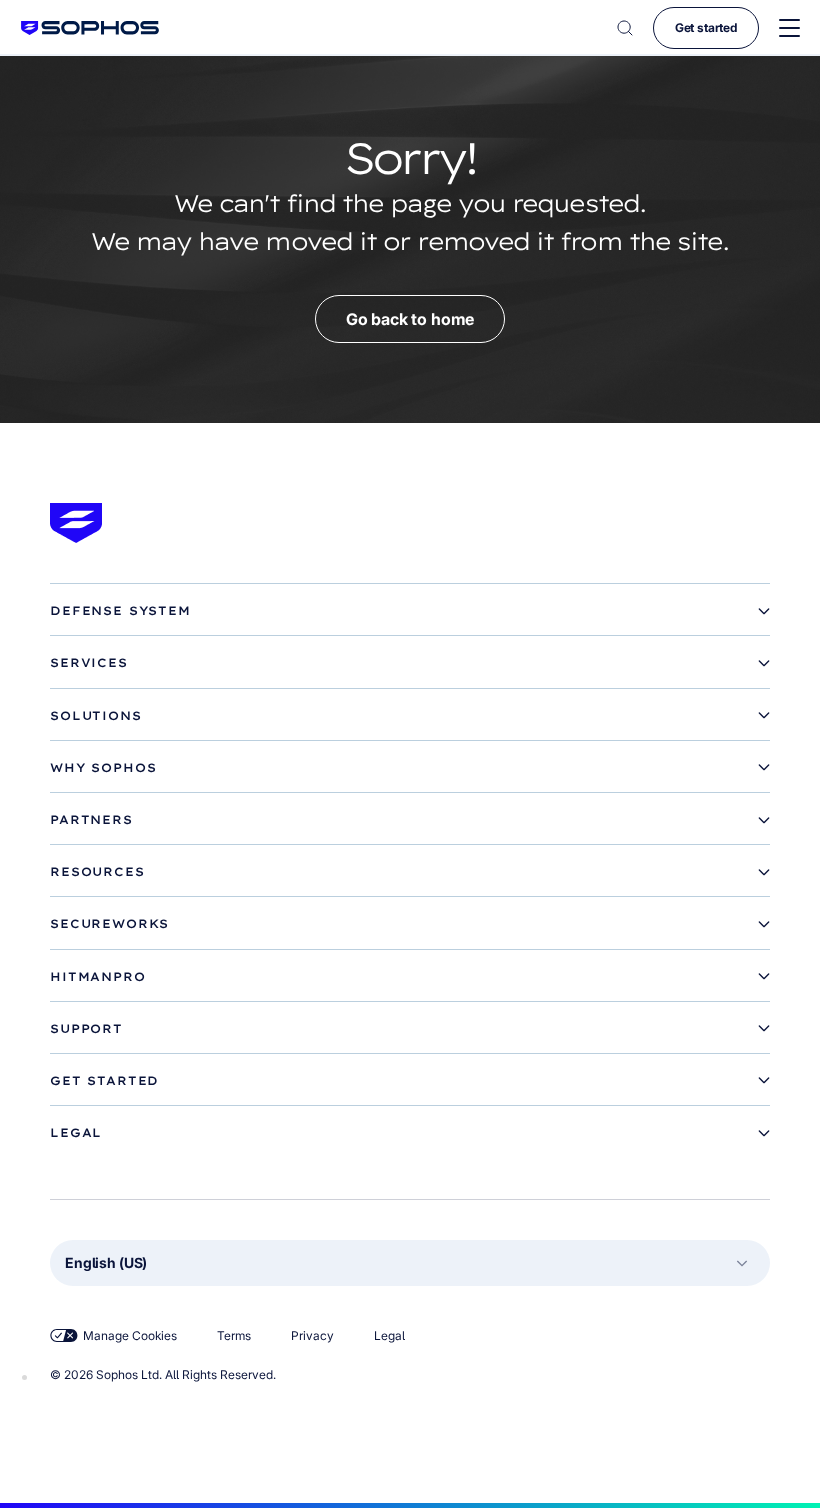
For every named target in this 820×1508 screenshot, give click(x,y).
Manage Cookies (130, 1335)
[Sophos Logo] (90, 27)
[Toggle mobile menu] (789, 28)
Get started (706, 27)
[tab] (410, 611)
